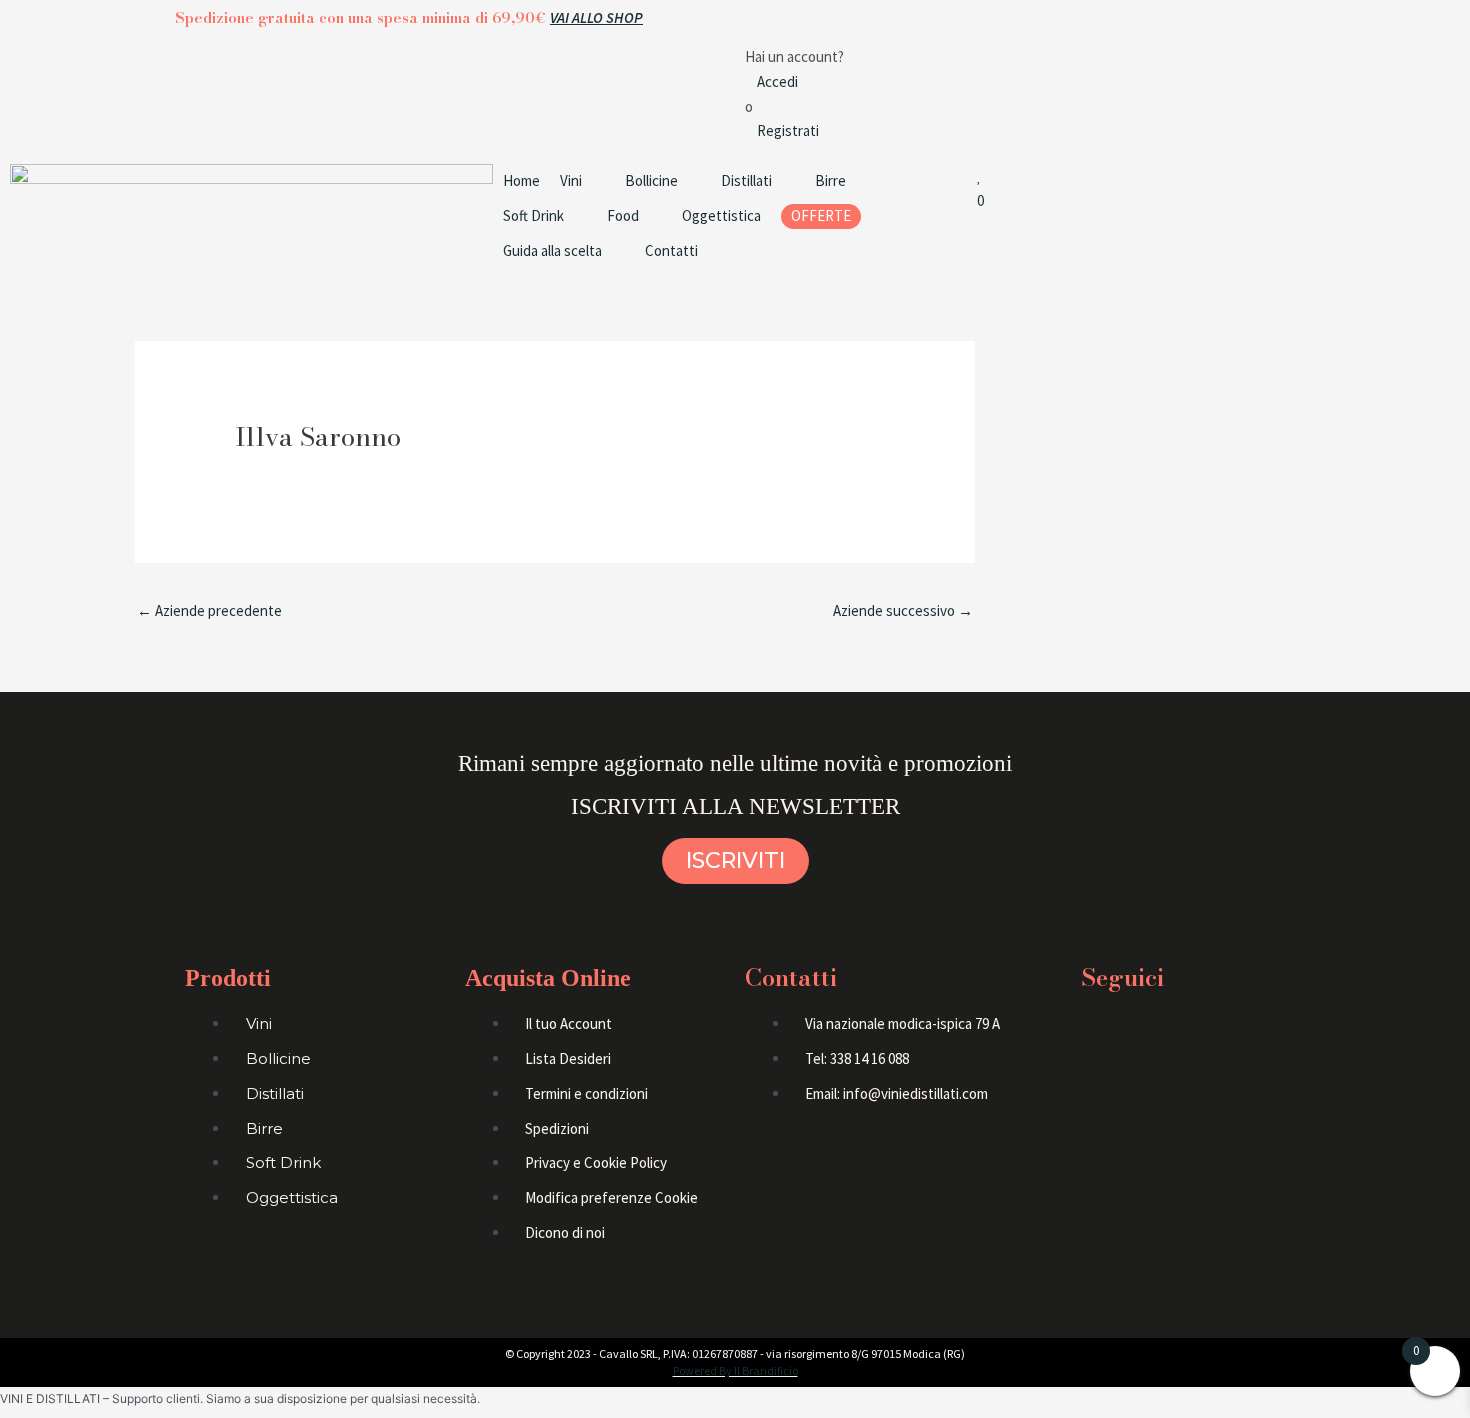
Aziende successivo (903, 610)
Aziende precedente (209, 610)
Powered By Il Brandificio (735, 1370)
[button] (582, 181)
